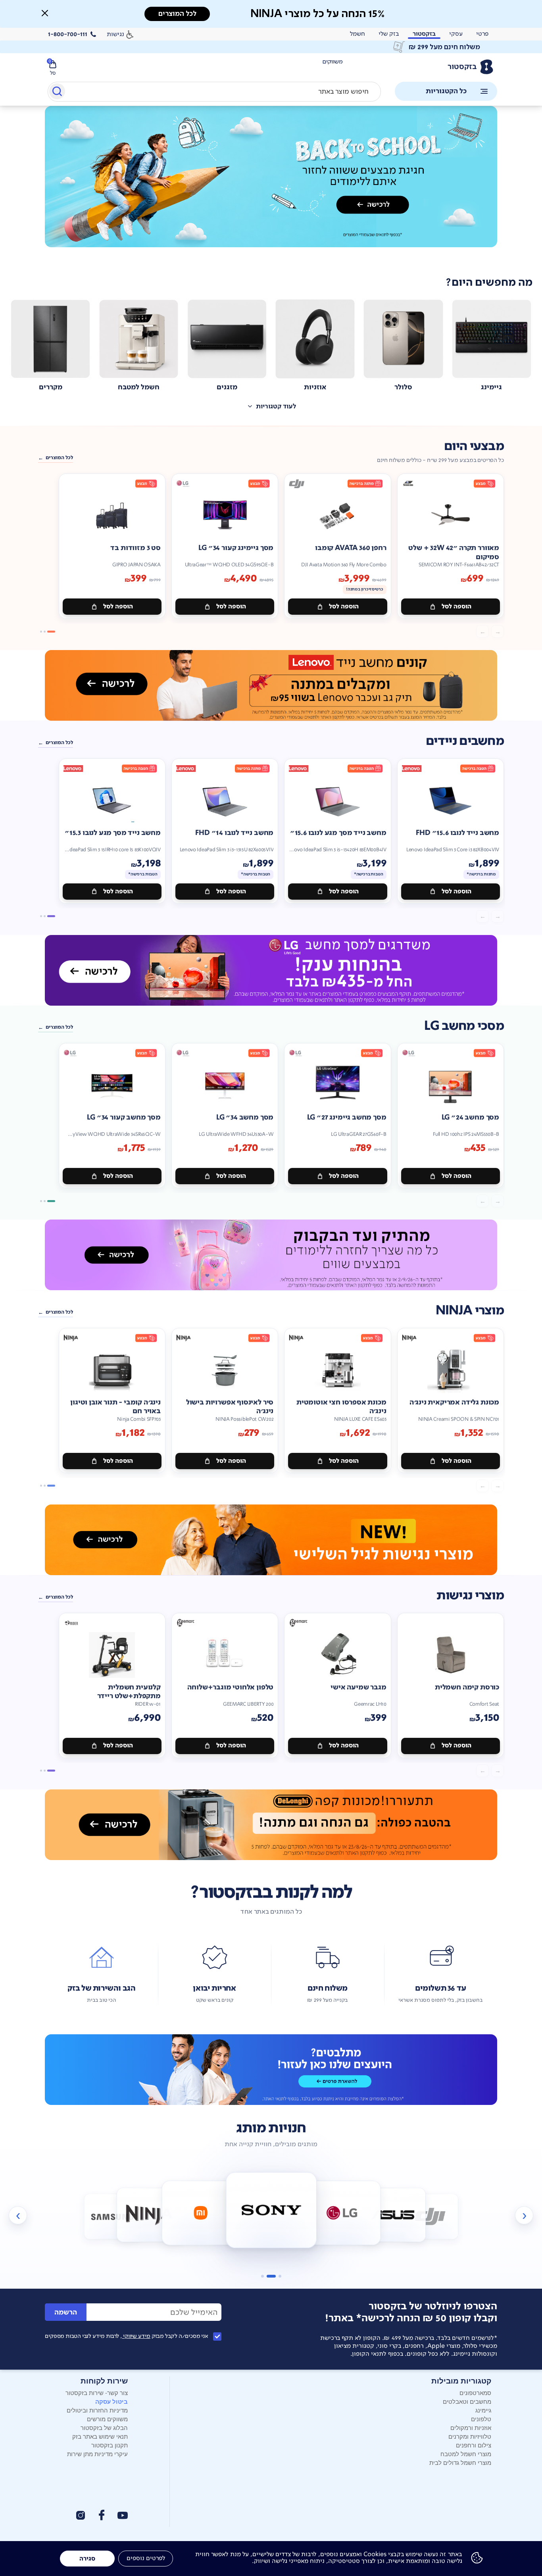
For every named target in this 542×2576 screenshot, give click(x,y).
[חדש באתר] (271, 177)
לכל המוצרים (59, 458)
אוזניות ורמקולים (471, 2427)
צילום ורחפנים (474, 2445)
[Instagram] (81, 2515)
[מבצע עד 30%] (271, 685)
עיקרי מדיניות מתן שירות (97, 2454)
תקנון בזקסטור (110, 2445)
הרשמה (66, 2312)
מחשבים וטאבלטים (467, 2401)
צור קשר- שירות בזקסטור (97, 2392)
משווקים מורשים (107, 2419)
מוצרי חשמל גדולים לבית (460, 2462)
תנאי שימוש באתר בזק (100, 2436)
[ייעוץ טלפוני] (271, 2070)
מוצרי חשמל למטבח (466, 2454)
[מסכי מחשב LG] (271, 970)
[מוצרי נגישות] (271, 1540)
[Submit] (57, 93)
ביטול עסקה (111, 2401)
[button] (45, 13)
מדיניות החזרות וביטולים (97, 2410)
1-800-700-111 (68, 34)
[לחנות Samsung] (112, 2217)
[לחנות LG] (342, 2213)
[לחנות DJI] (430, 2217)
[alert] (271, 47)
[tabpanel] (271, 185)
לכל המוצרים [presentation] (177, 14)
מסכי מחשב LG (464, 1026)
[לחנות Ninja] (149, 2215)
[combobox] (214, 92)
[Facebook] (101, 2515)
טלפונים (481, 2419)
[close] (45, 13)
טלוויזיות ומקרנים (470, 2436)
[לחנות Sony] (271, 2210)
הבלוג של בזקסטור (104, 2427)
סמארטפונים (475, 2392)
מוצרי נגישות (470, 1596)
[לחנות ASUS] (393, 2215)
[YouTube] (123, 2515)
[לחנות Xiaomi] (200, 2213)
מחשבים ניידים (465, 741)
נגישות (115, 34)
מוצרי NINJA (470, 1311)
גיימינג (483, 2410)
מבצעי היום (474, 446)
